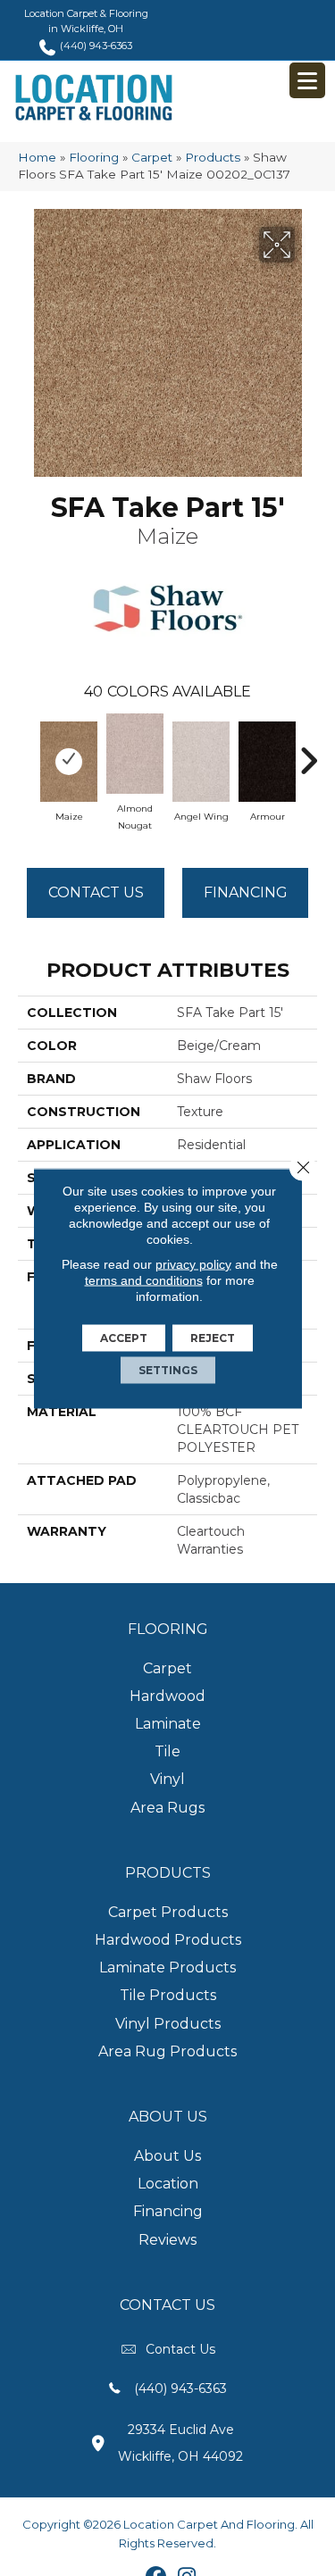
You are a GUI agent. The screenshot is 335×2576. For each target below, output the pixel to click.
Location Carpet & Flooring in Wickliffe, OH (86, 21)
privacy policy (193, 1263)
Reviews (167, 2240)
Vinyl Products (168, 2024)
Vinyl (167, 1779)
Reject (213, 1337)
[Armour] (267, 762)
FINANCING (246, 892)
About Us (167, 2156)
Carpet (152, 157)
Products (213, 157)
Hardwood (167, 1696)
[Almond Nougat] (135, 754)
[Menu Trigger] (307, 80)
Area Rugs (167, 1808)
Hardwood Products (168, 1940)
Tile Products (168, 1995)
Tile (167, 1751)
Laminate (168, 1724)
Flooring (94, 157)
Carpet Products (168, 1912)
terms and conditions (144, 1280)
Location (168, 2184)
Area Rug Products (167, 2051)
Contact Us (96, 892)
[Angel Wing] (201, 762)
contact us (180, 2349)
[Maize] (69, 762)
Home (37, 157)
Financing (168, 2211)
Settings (168, 1369)
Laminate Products (167, 1967)
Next (308, 752)
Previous (27, 752)
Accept (124, 1337)
